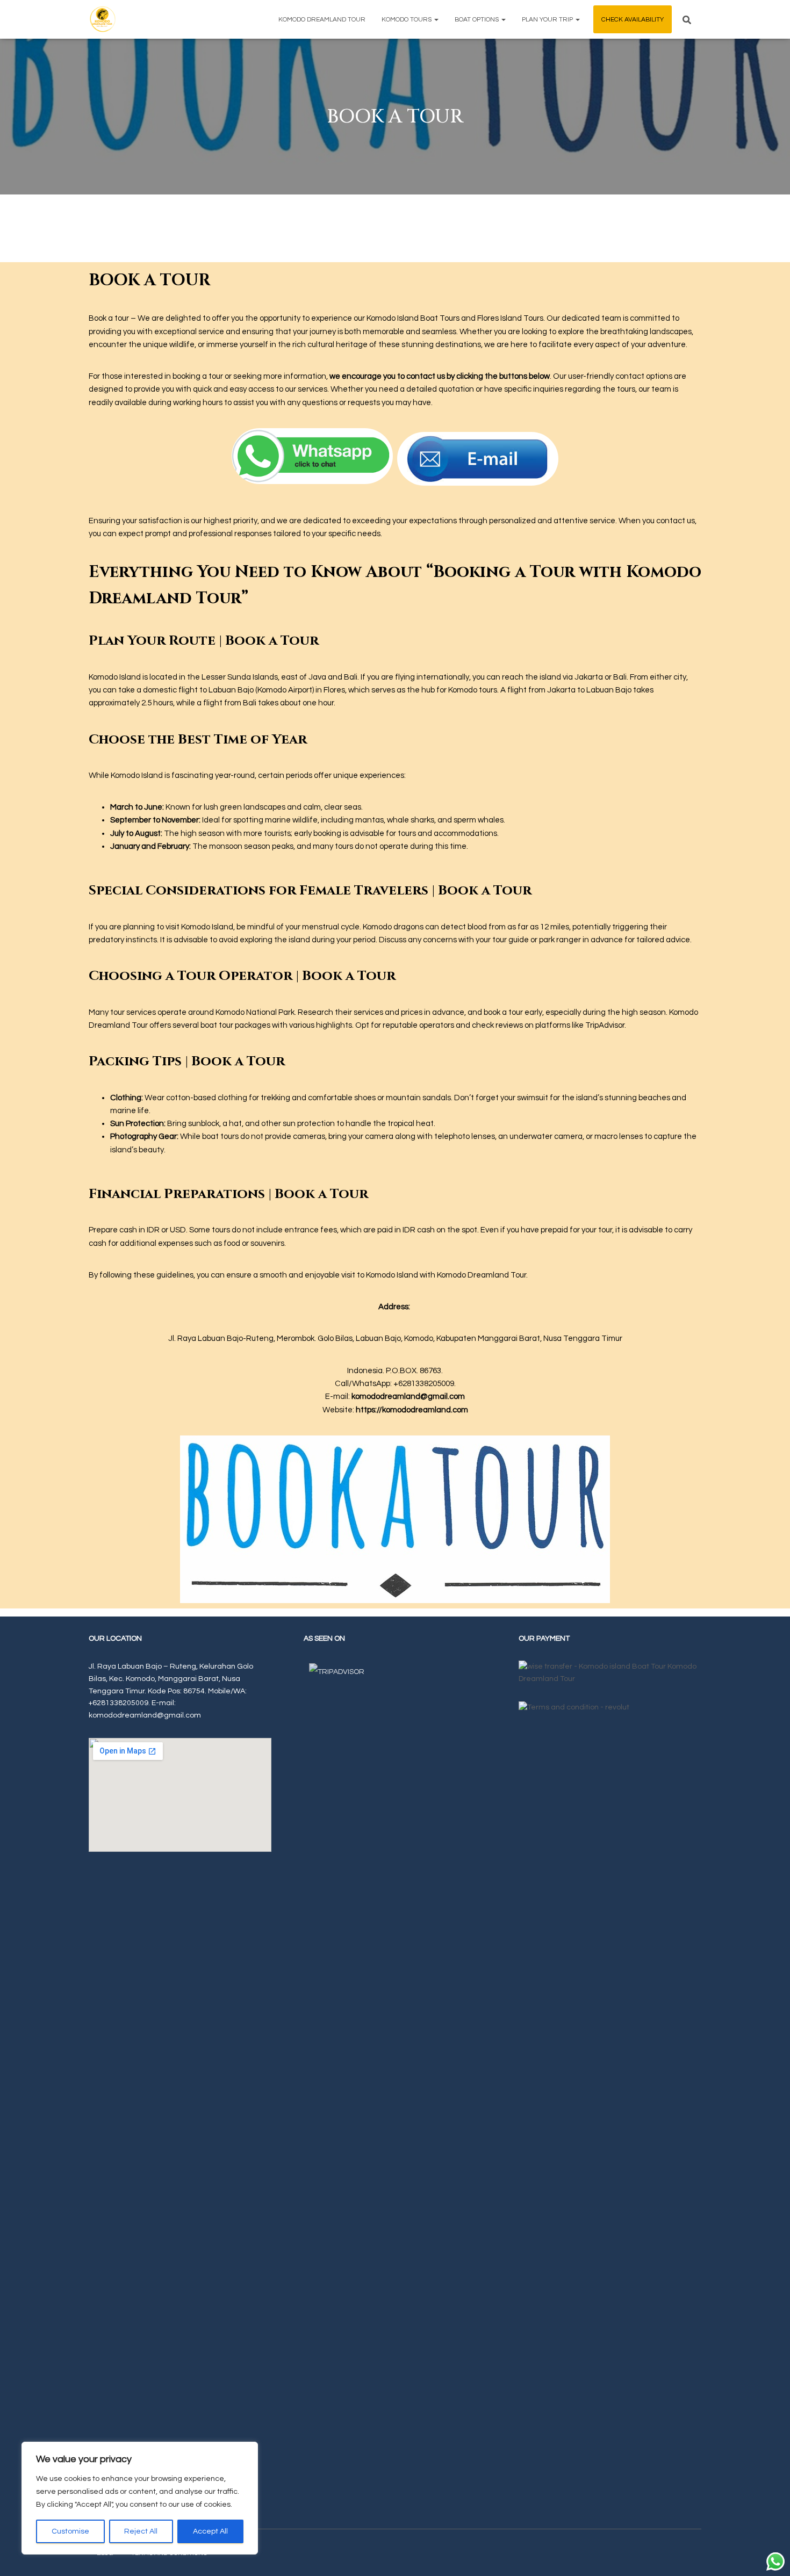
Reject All (141, 2531)
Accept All (210, 2531)
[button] (436, 20)
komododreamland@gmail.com (408, 1397)
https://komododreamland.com (412, 1410)
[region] (140, 2498)
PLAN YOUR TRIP (548, 20)
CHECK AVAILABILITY (633, 20)
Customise (70, 2531)
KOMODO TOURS (407, 20)
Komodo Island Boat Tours (413, 318)
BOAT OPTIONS (477, 20)
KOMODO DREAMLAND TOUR (322, 20)
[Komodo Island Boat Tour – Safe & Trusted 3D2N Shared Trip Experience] (102, 19)
